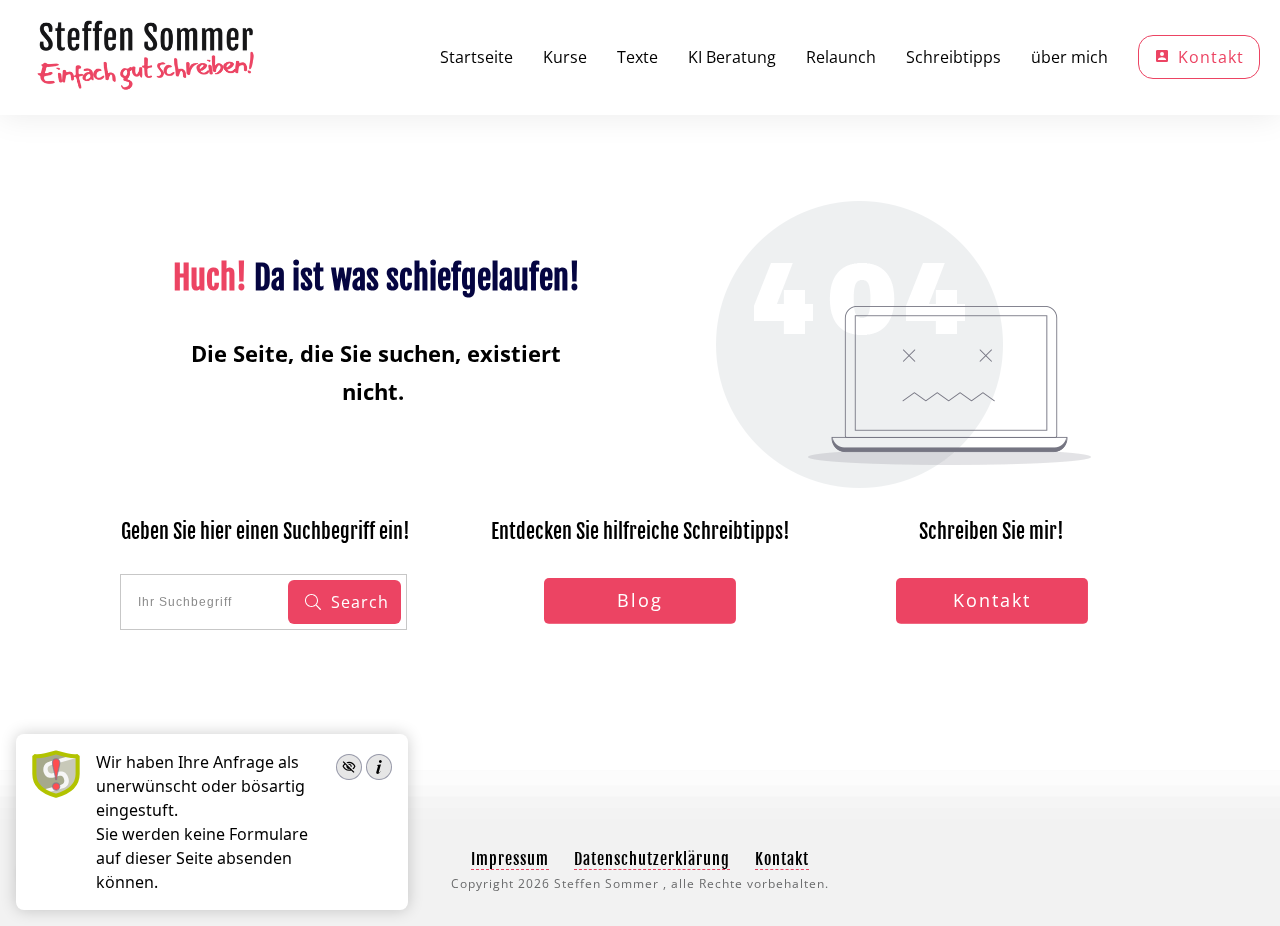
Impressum (510, 859)
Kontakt (782, 859)
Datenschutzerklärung (652, 859)
